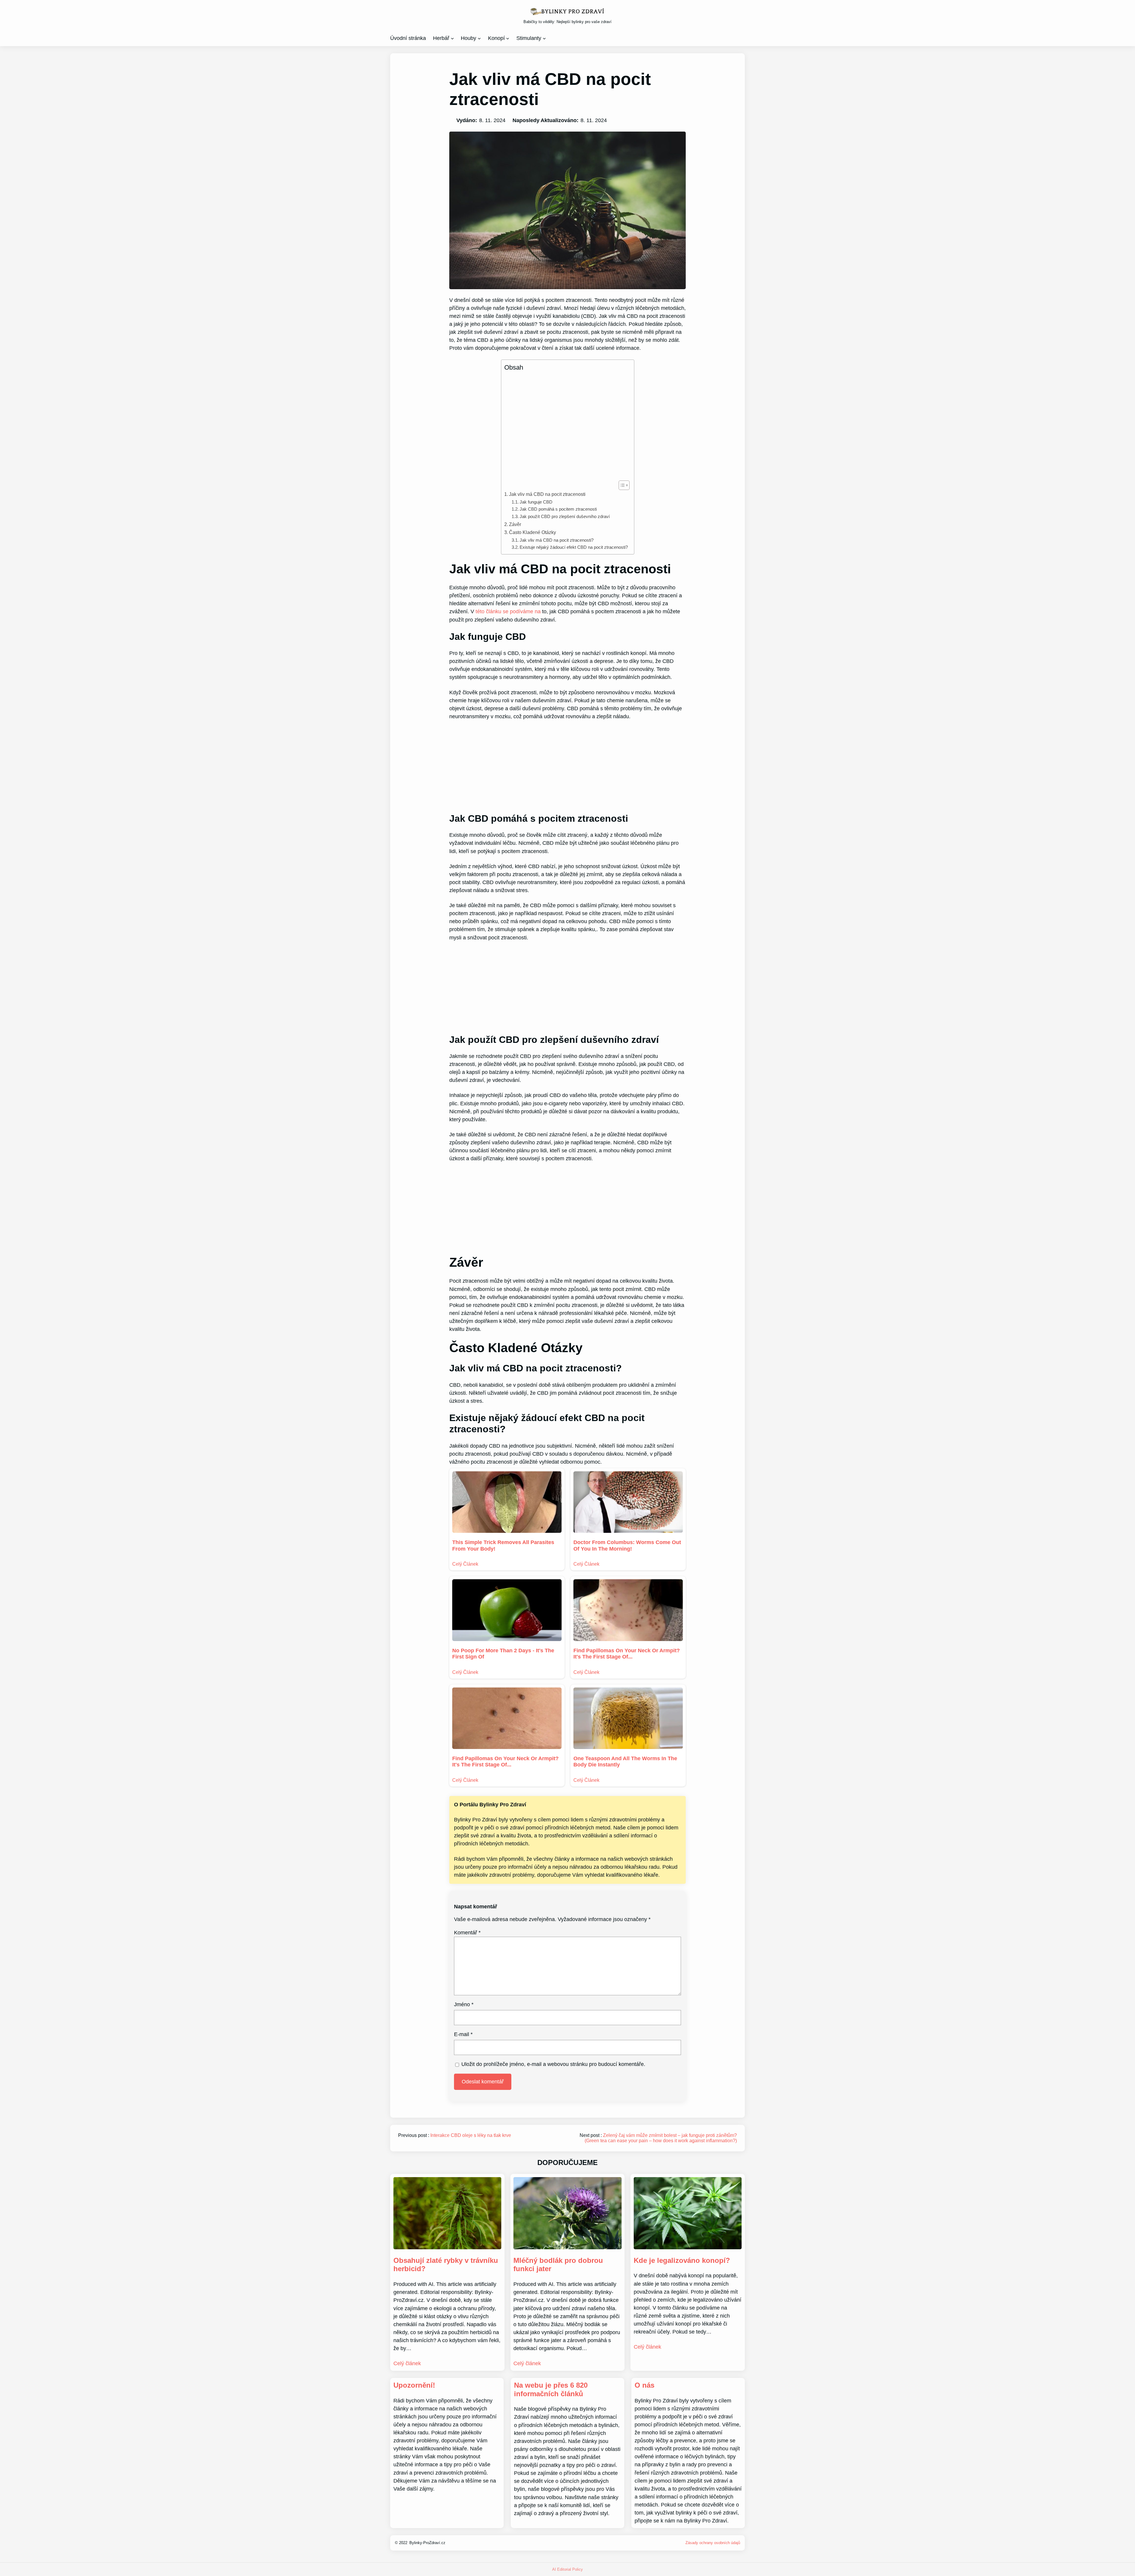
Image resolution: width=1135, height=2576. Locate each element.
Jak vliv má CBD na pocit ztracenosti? (557, 540)
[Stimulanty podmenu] (544, 38)
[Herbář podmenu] (452, 38)
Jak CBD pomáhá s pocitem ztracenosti (558, 509)
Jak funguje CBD (536, 502)
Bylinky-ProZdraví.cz (427, 2543)
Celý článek (407, 2363)
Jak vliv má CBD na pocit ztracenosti (547, 494)
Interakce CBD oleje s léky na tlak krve (471, 2135)
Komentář (467, 1933)
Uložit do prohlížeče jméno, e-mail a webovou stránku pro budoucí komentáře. (553, 2064)
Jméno (464, 2004)
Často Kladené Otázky (532, 532)
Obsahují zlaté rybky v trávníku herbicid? (446, 2265)
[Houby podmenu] (479, 38)
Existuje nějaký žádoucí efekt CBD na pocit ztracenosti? (574, 547)
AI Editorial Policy (567, 2569)
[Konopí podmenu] (508, 38)
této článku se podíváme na (508, 611)
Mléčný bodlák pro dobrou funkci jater (558, 2265)
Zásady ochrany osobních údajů (713, 2543)
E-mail (463, 2034)
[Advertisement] (566, 426)
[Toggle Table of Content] (621, 485)
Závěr (515, 524)
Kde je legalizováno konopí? (682, 2260)
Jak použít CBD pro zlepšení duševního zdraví (565, 517)
